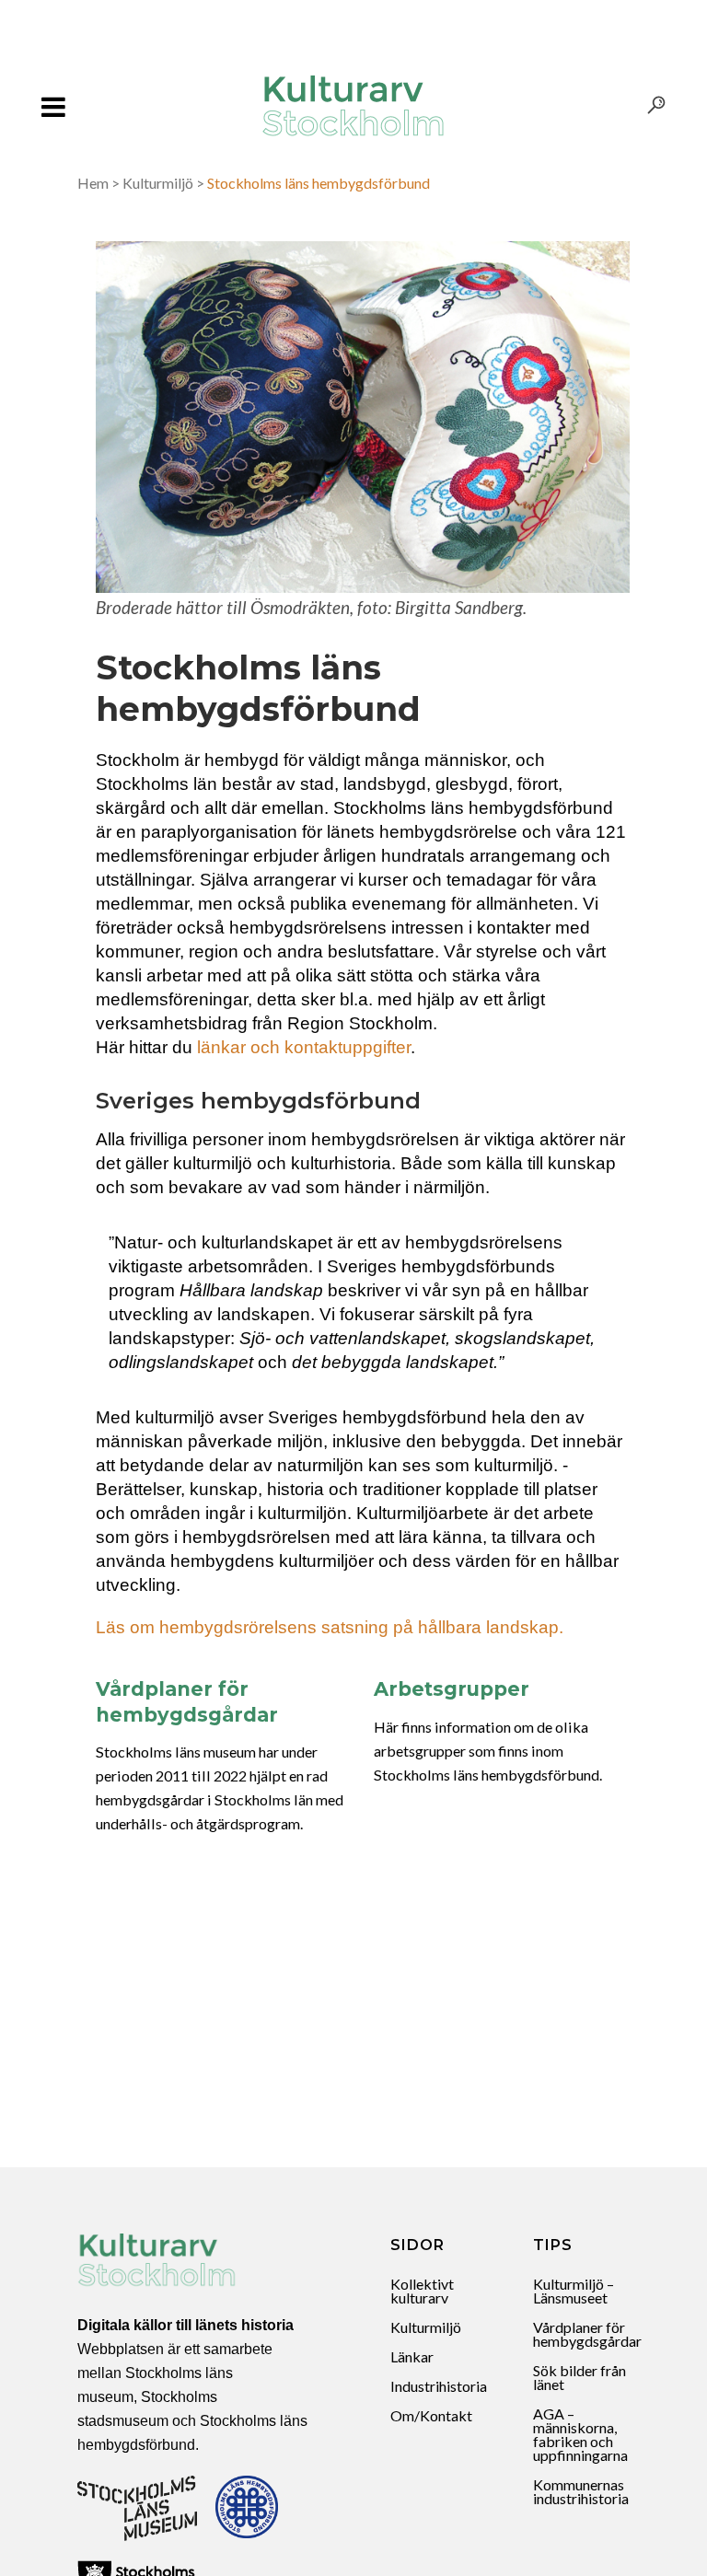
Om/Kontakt (431, 2415)
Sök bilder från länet (580, 2377)
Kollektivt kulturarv (422, 2291)
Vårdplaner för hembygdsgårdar (587, 2334)
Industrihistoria (439, 2386)
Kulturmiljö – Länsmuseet (574, 2291)
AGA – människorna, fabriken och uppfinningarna (580, 2434)
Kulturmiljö (158, 183)
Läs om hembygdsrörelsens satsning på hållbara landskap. (330, 1627)
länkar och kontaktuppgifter (304, 1047)
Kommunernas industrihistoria (581, 2491)
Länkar (412, 2356)
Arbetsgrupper (452, 1689)
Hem (93, 183)
